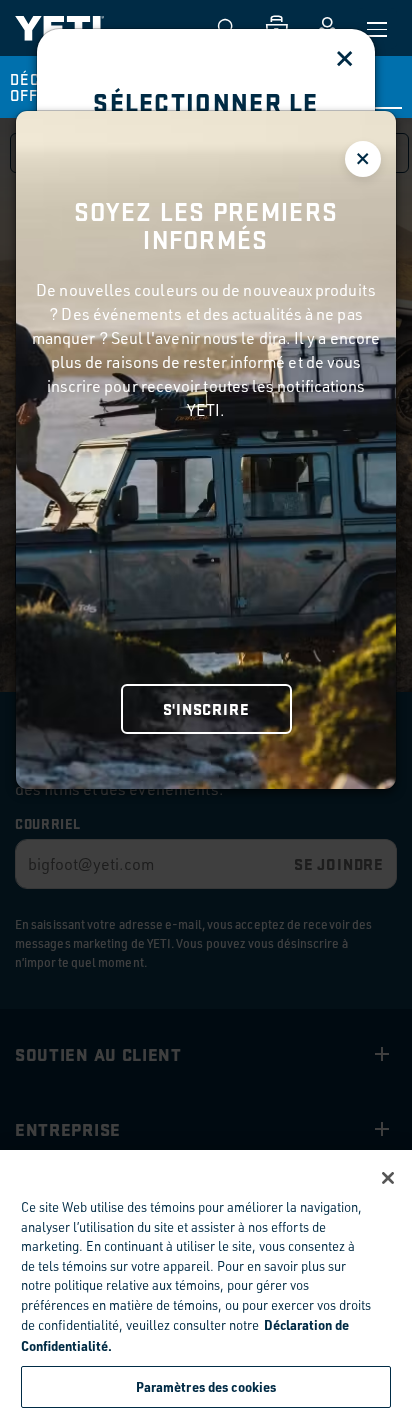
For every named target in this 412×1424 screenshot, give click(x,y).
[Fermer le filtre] (363, 159)
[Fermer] (388, 1178)
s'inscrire (206, 708)
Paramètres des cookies (206, 1386)
